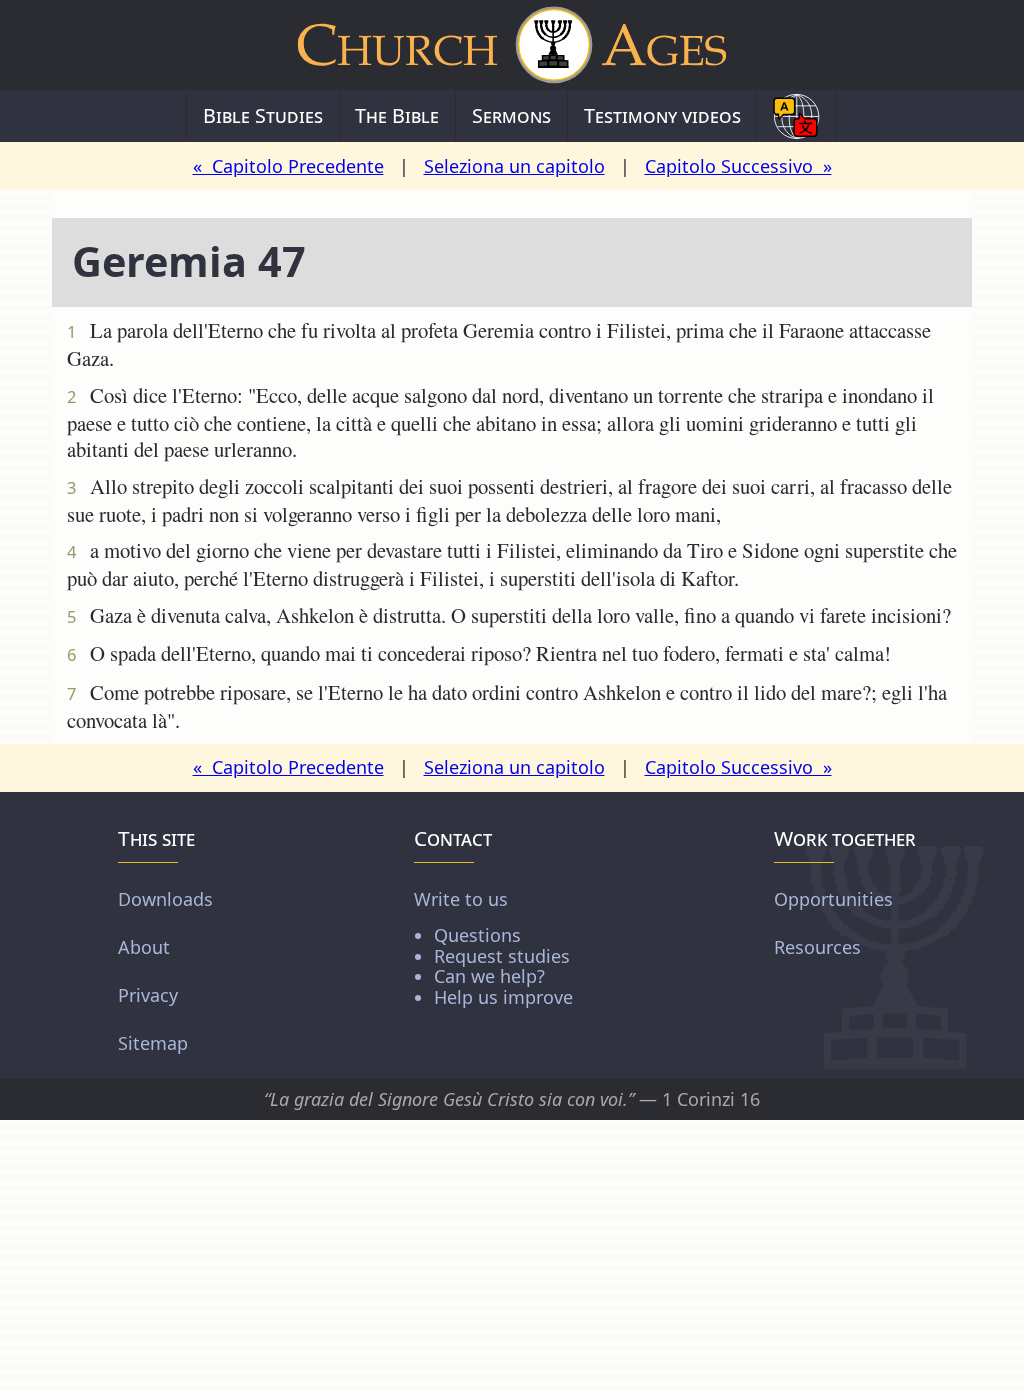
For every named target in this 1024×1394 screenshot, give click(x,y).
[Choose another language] (796, 116)
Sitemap (153, 1043)
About (144, 947)
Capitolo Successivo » (738, 166)
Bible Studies (263, 115)
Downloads (165, 899)
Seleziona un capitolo (514, 166)
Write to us (493, 947)
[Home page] (512, 45)
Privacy (148, 995)
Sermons (511, 115)
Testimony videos (662, 115)
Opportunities (833, 899)
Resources (817, 947)
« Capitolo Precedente (288, 166)
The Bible (397, 115)
